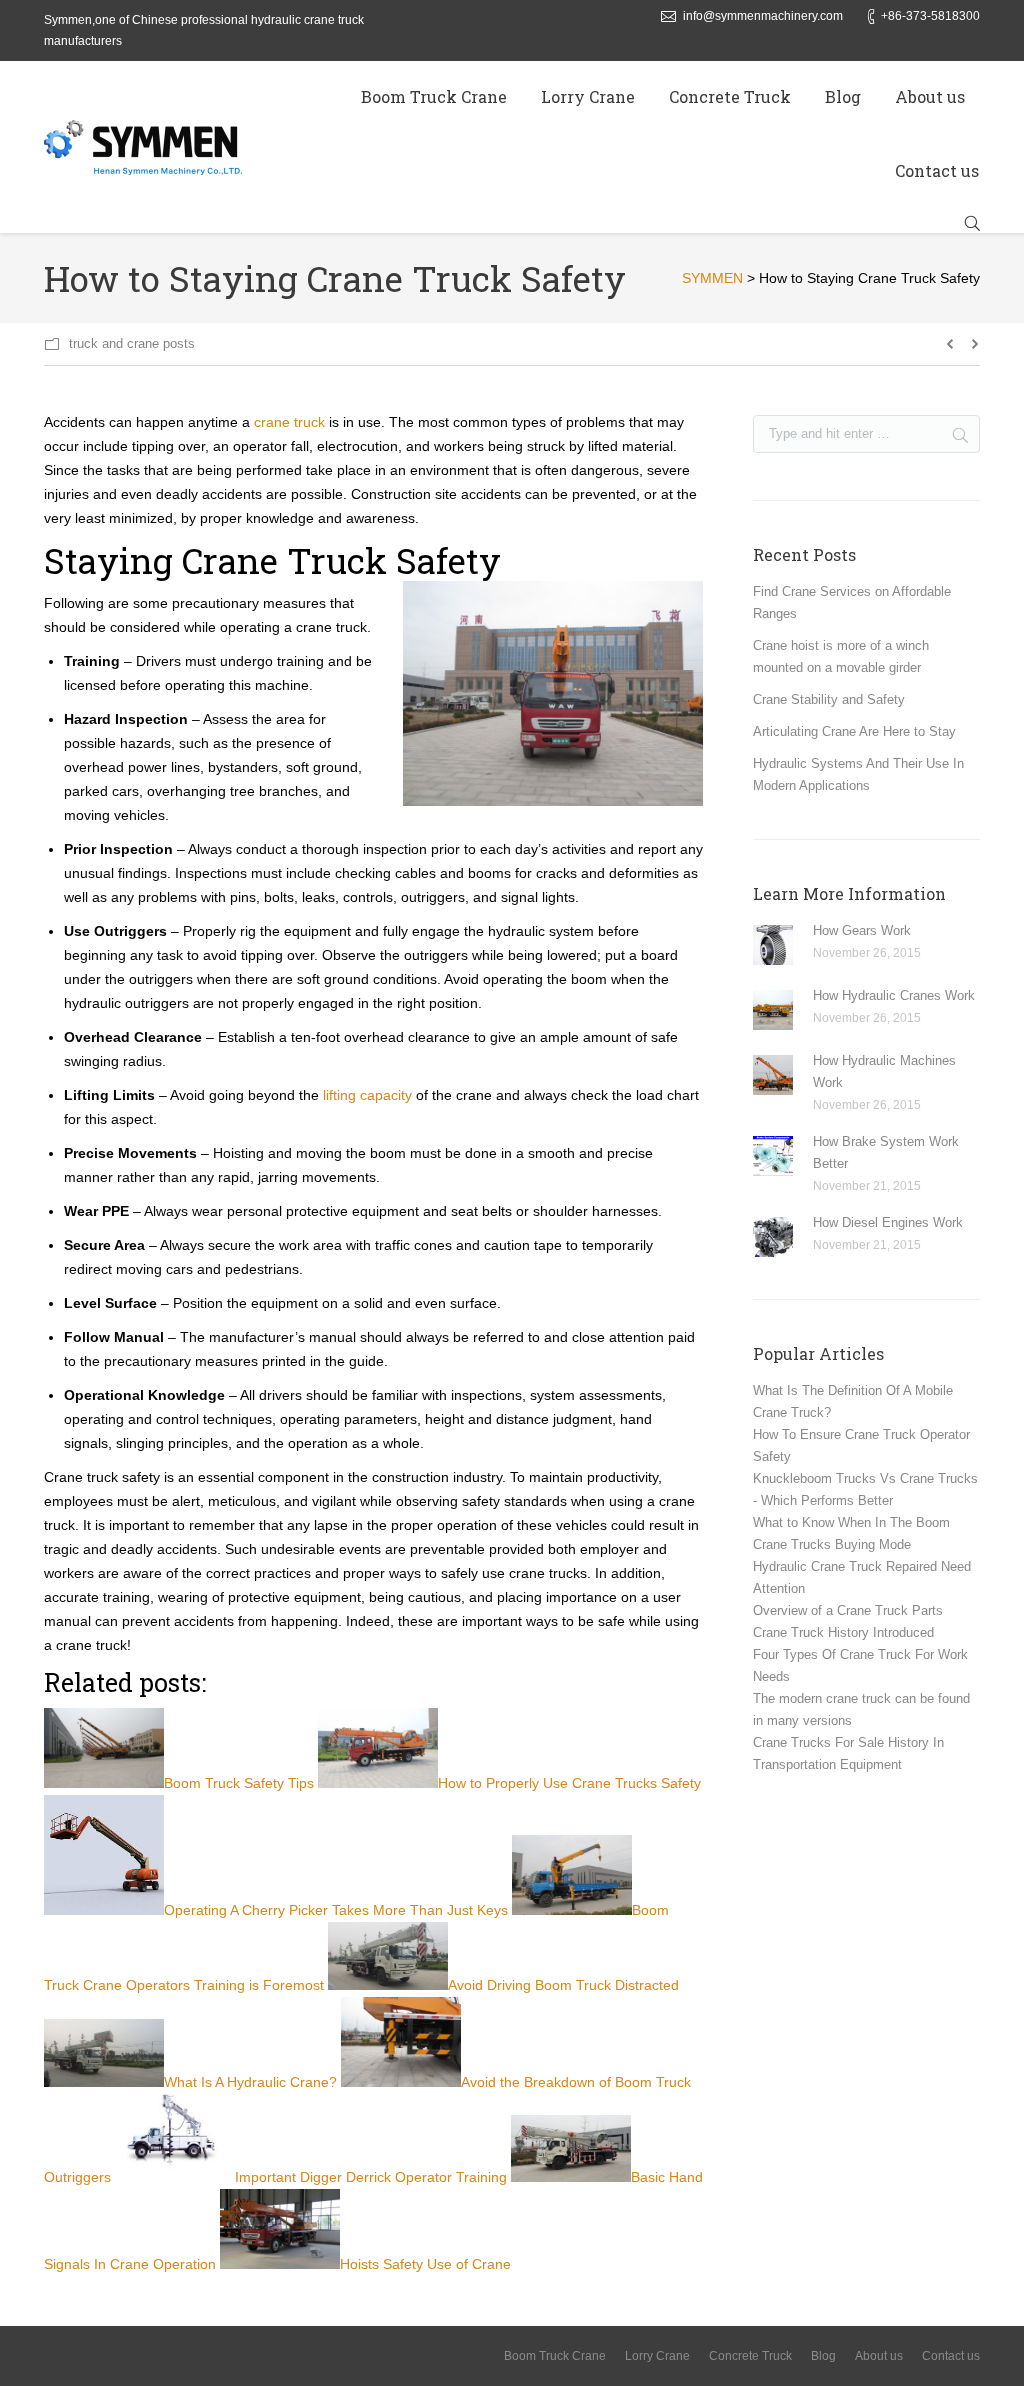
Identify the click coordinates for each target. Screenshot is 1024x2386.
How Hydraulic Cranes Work (894, 995)
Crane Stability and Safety (829, 699)
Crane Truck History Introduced (843, 1632)
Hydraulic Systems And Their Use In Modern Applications (858, 774)
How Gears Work (862, 930)
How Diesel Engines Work (888, 1222)
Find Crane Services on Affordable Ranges (852, 602)
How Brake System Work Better (886, 1152)
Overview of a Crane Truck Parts (848, 1610)
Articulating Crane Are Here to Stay (854, 731)
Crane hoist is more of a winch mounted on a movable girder (841, 656)
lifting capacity (367, 1095)
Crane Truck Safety (341, 560)
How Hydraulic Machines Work (884, 1071)
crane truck (289, 422)
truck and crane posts (132, 343)
